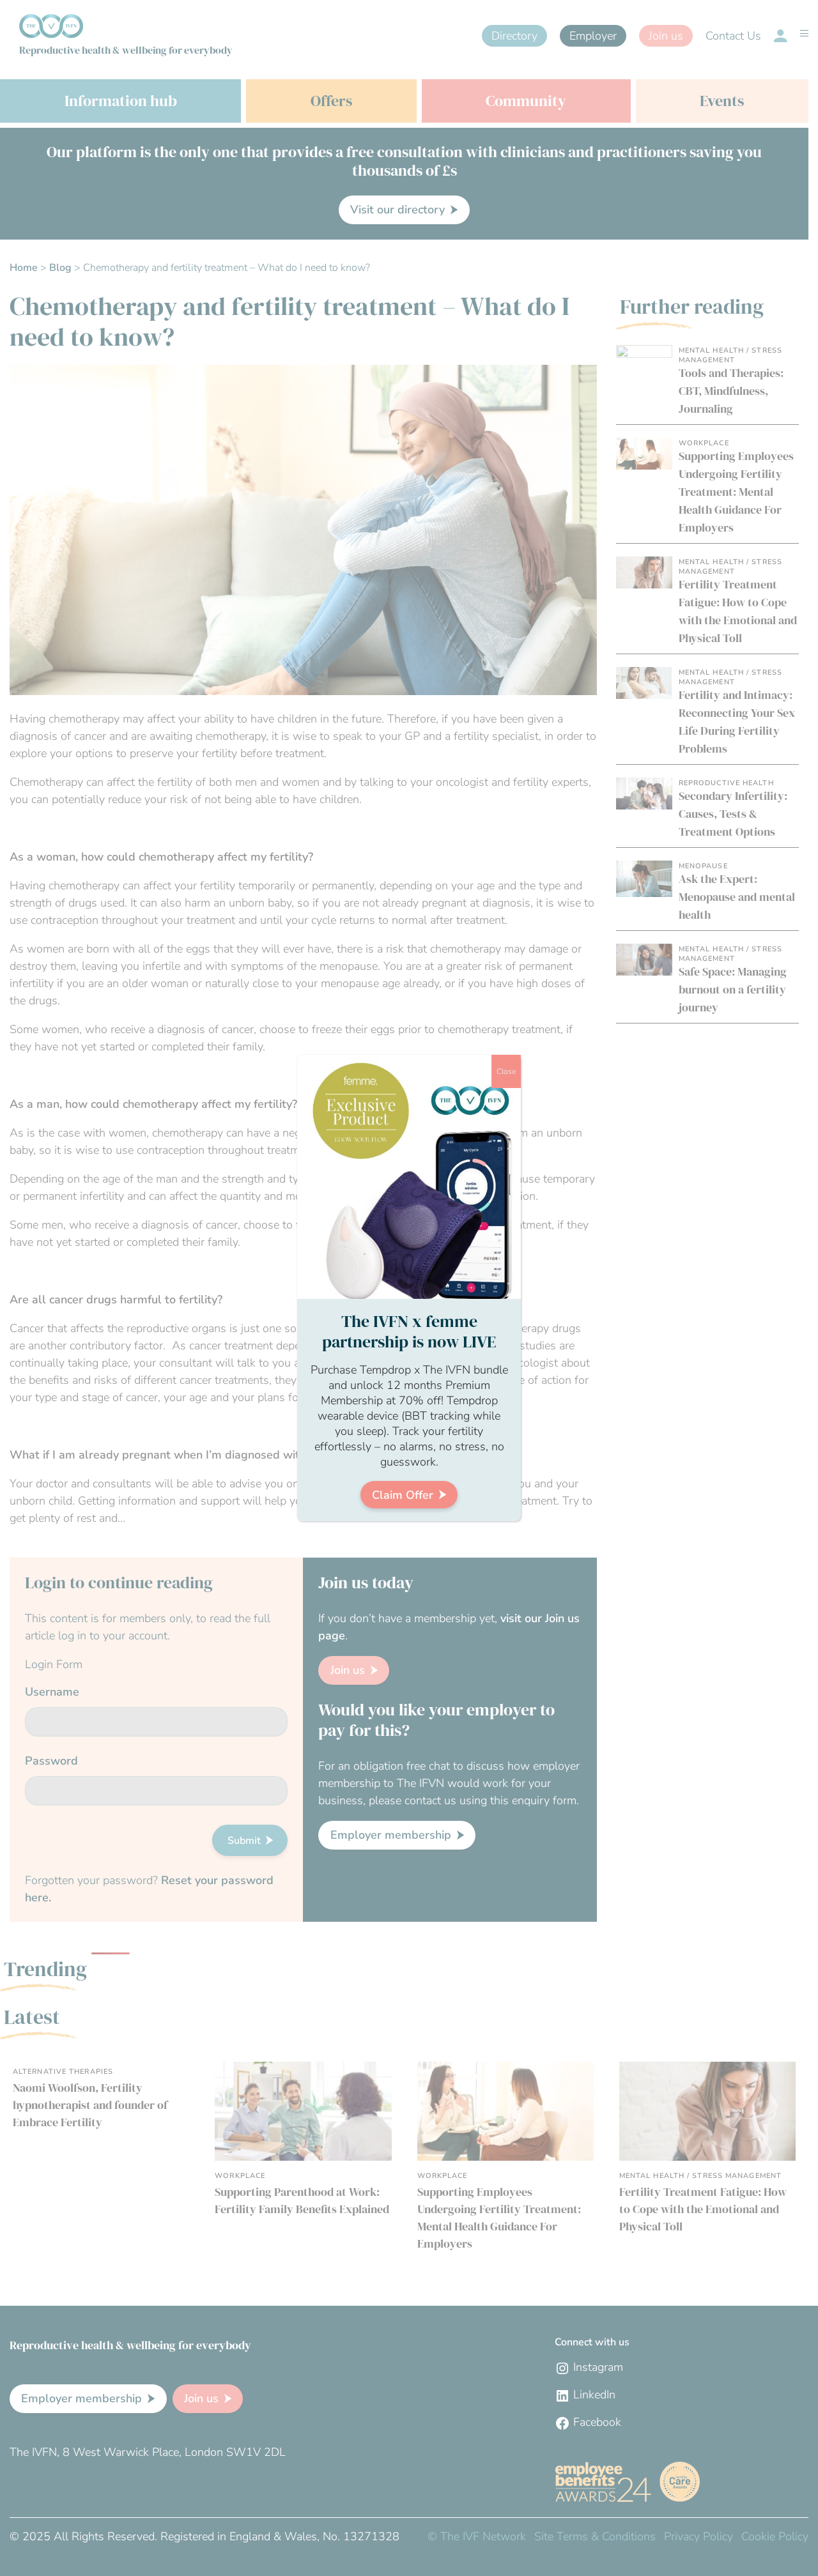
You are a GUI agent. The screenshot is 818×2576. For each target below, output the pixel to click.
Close (506, 1071)
